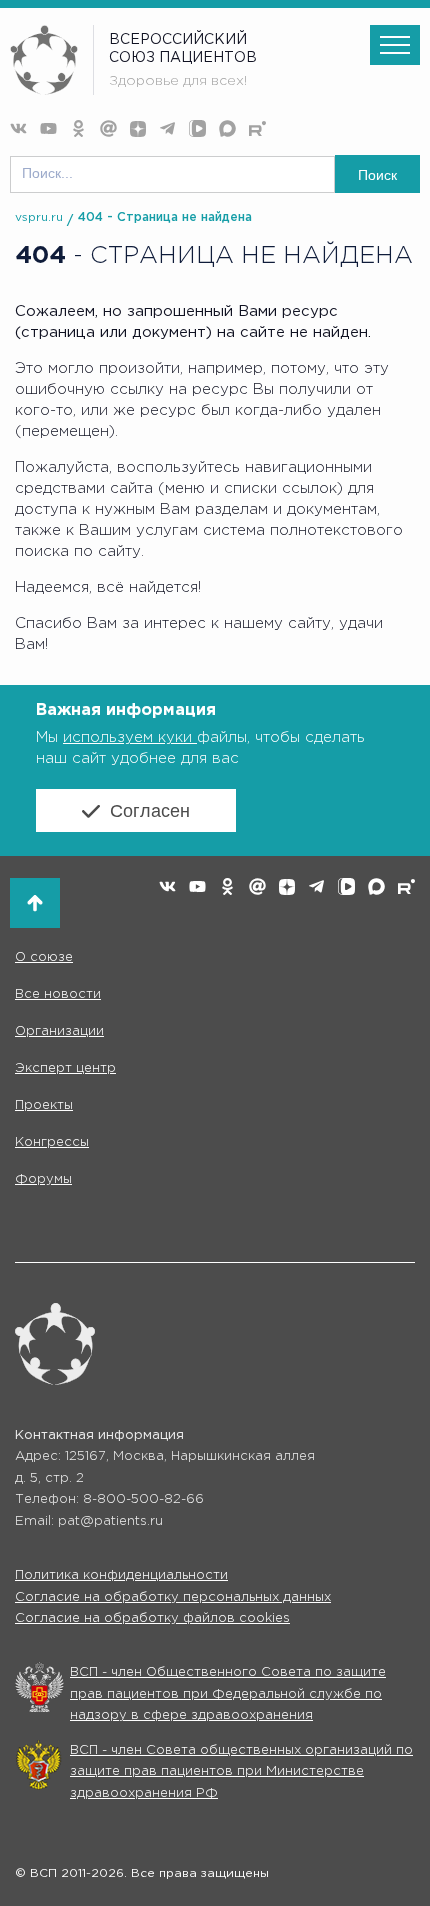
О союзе (44, 957)
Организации (59, 1031)
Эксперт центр (65, 1068)
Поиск (377, 175)
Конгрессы (52, 1142)
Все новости (58, 994)
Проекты (44, 1105)
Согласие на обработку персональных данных (173, 1597)
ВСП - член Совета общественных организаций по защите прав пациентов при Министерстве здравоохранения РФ (241, 1772)
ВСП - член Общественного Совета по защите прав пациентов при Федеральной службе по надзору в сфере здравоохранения (228, 1694)
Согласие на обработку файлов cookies (152, 1618)
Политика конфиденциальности (121, 1575)
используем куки (130, 737)
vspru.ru (39, 217)
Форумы (43, 1179)
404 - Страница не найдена (165, 217)
